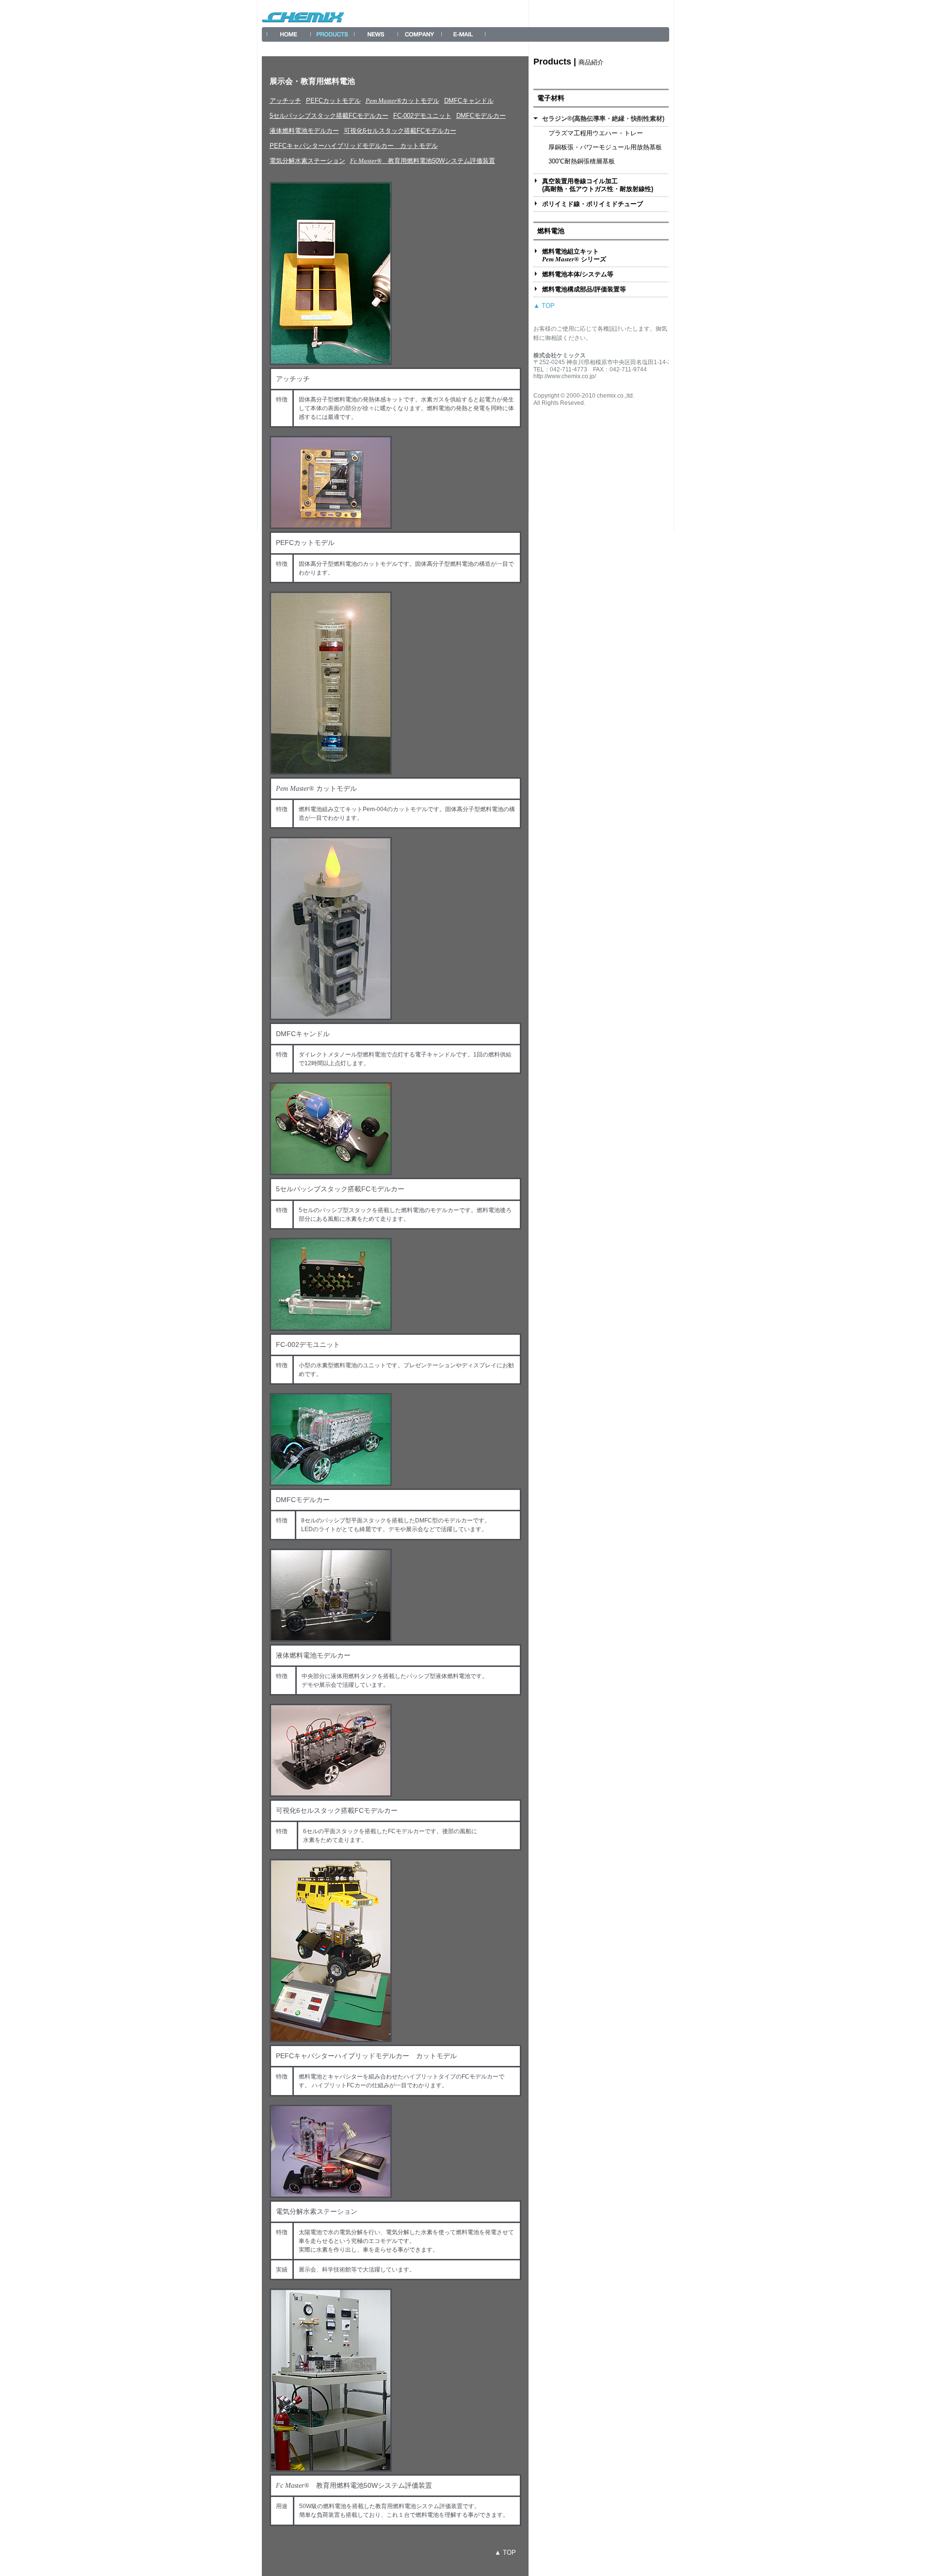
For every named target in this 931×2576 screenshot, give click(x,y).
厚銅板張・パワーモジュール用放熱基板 (605, 147)
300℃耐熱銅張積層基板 (582, 161)
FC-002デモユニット (422, 116)
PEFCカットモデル (333, 101)
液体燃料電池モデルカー (304, 131)
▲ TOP (505, 2552)
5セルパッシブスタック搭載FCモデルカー (329, 116)
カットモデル (402, 101)
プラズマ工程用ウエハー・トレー (596, 133)
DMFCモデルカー (481, 116)
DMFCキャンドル (469, 101)
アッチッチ (285, 101)
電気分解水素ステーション (307, 161)
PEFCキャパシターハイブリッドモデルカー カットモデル (354, 146)
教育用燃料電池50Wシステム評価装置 (423, 161)
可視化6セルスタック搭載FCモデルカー (400, 131)
